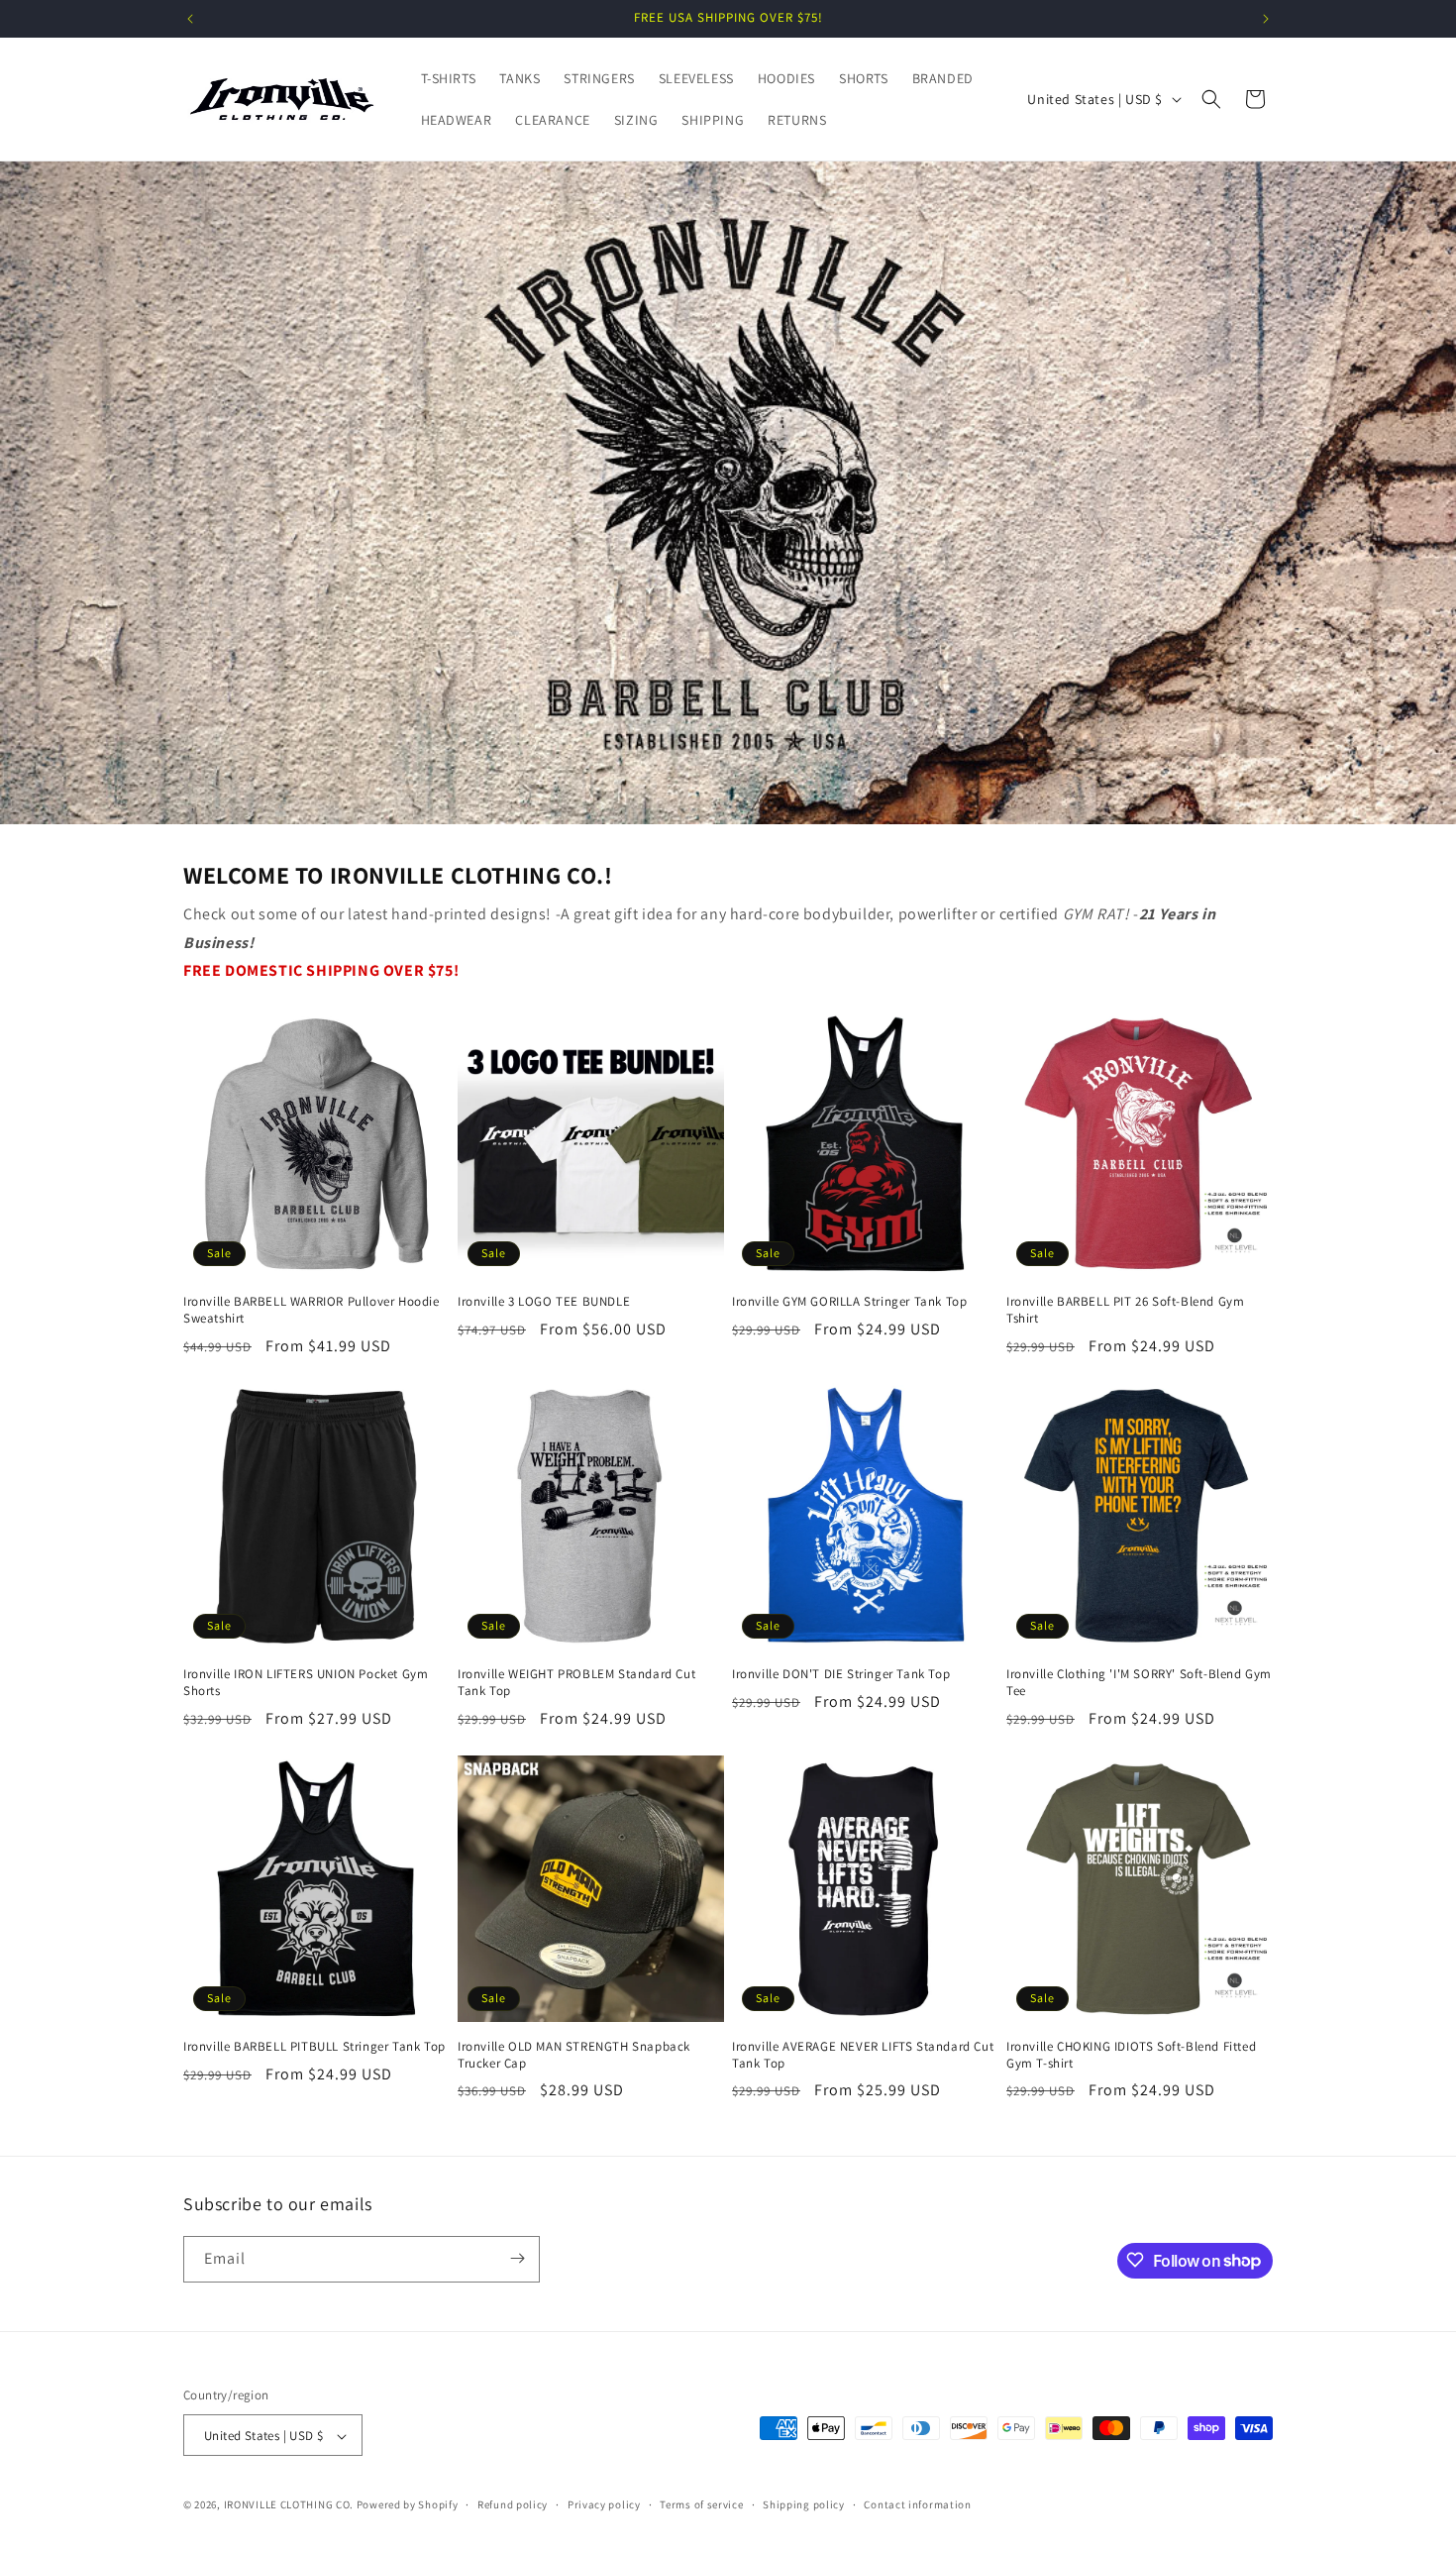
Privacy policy (604, 2504)
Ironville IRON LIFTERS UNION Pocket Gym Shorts (306, 1683)
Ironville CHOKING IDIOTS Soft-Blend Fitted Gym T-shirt (1131, 2055)
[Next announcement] (1266, 19)
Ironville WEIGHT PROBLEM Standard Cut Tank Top (576, 1683)
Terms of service (701, 2504)
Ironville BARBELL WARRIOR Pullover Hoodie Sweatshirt (312, 1310)
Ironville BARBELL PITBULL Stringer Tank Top (314, 2047)
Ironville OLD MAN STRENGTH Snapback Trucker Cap (574, 2055)
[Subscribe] (517, 2258)
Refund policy (513, 2504)
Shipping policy (804, 2504)
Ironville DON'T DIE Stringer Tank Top (841, 1674)
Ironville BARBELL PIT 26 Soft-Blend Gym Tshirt (1125, 1310)
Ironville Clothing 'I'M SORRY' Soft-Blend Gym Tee (1139, 1683)
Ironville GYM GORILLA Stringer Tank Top (849, 1302)
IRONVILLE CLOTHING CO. (289, 2505)
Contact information (917, 2504)
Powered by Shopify (408, 2505)
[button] (1211, 99)
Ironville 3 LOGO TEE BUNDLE (544, 1302)
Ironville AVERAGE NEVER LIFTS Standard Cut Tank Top (863, 2055)
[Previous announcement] (190, 19)
